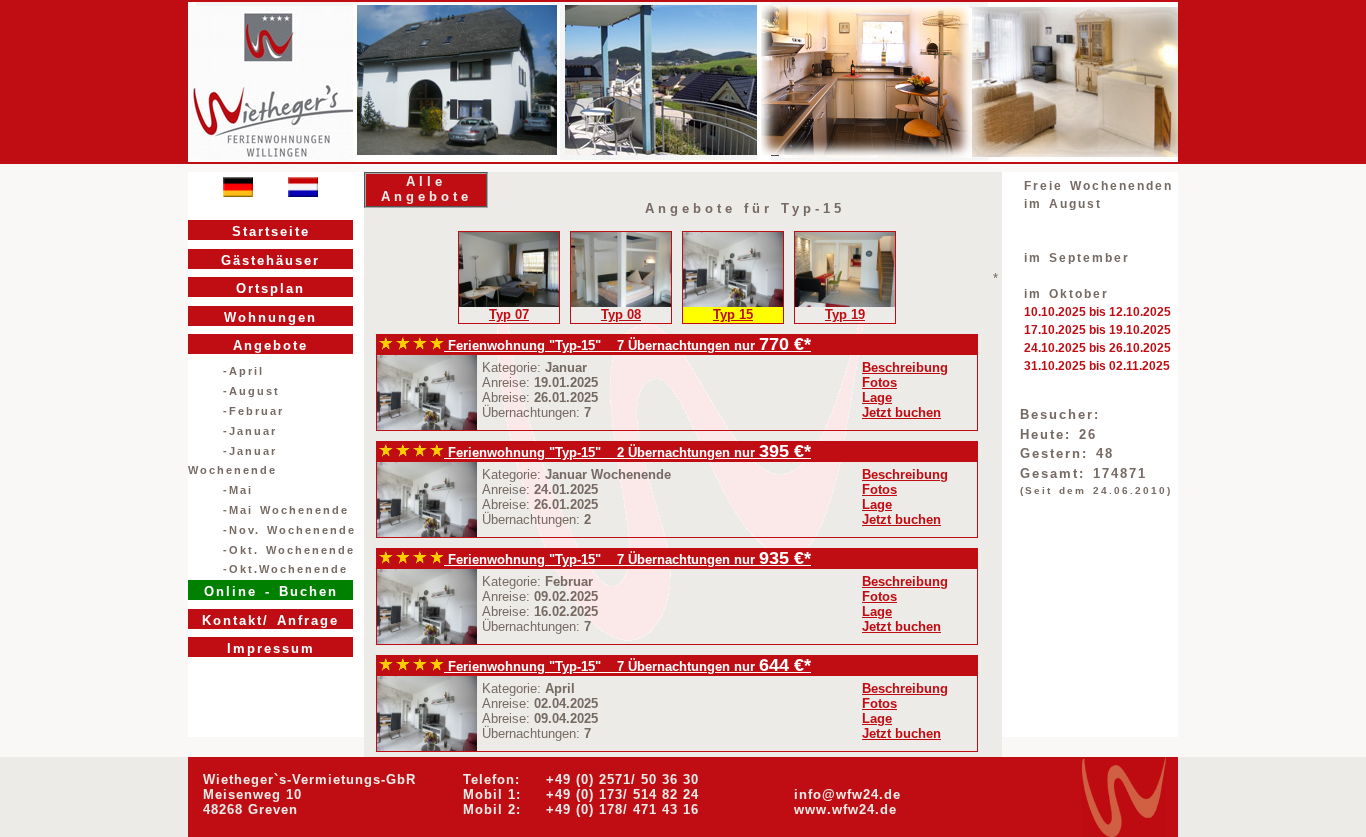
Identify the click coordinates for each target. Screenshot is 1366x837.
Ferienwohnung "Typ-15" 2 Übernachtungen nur (601, 452)
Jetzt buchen (901, 412)
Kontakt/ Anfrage (270, 620)
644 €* (785, 665)
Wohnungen (270, 317)
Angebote (270, 345)
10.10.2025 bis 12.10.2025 (1097, 312)
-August (251, 391)
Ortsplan (270, 288)
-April (243, 371)
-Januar (250, 431)
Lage (877, 397)
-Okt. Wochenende (289, 550)
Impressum (271, 648)
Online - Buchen (271, 591)
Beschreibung (905, 367)
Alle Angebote (426, 189)
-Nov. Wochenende (289, 530)
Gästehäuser (270, 260)
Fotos (879, 382)
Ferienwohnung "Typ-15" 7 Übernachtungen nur (601, 345)
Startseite (271, 231)
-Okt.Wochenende (285, 569)
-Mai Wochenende (286, 510)
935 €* (785, 558)
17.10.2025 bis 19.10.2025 (1097, 330)
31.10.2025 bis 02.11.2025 (1097, 366)
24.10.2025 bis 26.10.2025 (1097, 348)
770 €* (785, 344)
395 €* (785, 451)
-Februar (253, 411)
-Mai (238, 490)
